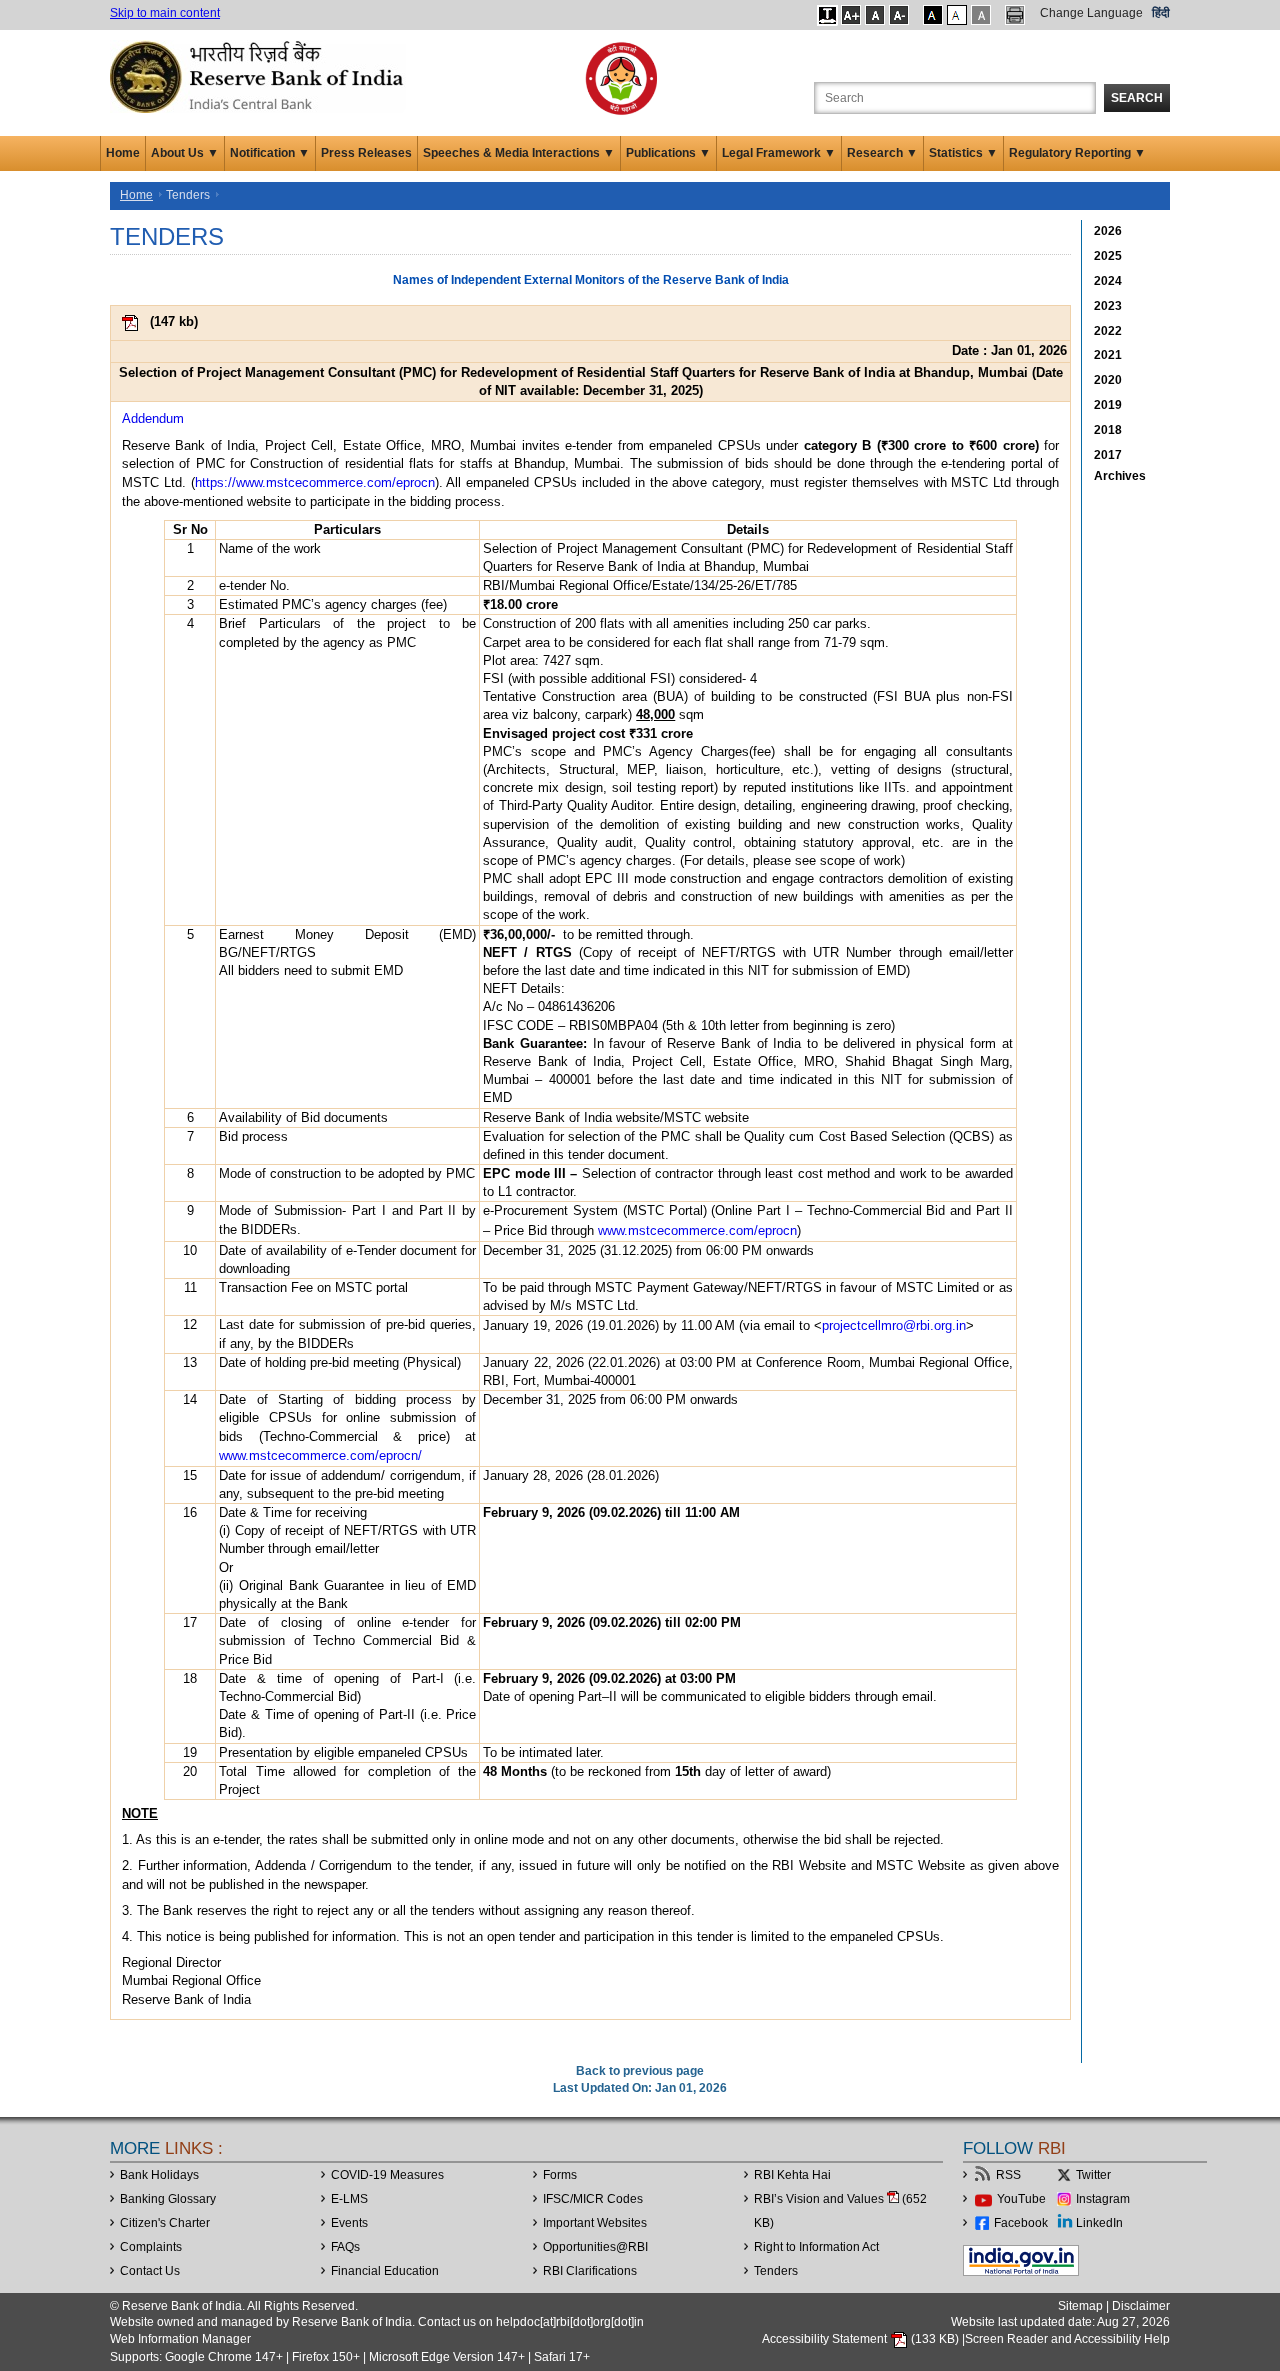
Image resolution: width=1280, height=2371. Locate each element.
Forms (560, 2175)
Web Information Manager (180, 2339)
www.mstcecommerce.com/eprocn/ (320, 1455)
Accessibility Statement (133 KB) (862, 2339)
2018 (1108, 430)
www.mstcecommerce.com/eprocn (697, 1230)
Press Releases (366, 153)
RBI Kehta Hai (792, 2175)
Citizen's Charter (165, 2223)
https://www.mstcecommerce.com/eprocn (315, 482)
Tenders (776, 2271)
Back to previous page (640, 2071)
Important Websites (595, 2223)
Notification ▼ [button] (270, 153)
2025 (1108, 256)
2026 (1108, 231)
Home (123, 153)
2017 (1108, 455)
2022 (1108, 331)
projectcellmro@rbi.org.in (894, 1325)
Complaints (151, 2247)
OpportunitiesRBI (595, 2247)
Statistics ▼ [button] (963, 153)
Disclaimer (1141, 2306)
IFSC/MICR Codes (593, 2199)
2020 (1108, 380)
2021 (1108, 355)
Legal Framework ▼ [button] (779, 153)
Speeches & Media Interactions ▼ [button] (519, 153)
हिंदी (1161, 13)
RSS (1008, 2175)
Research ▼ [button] (882, 153)
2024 (1108, 281)
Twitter (1093, 2175)
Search (1137, 98)
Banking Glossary (168, 2199)
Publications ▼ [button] (668, 153)
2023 (1108, 306)
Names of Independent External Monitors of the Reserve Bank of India (591, 280)
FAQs (345, 2247)
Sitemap (1080, 2306)
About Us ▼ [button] (185, 153)
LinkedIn (1099, 2223)
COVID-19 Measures (387, 2175)
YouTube (1021, 2199)
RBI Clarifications (590, 2271)
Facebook (1021, 2223)
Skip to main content (165, 13)
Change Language (1091, 13)
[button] (827, 15)
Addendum (153, 418)
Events (349, 2223)
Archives (1120, 476)
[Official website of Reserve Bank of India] (260, 76)
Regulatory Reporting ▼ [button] (1077, 153)
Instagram (1103, 2199)
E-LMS (349, 2199)
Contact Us (150, 2271)
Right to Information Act (816, 2247)
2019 (1108, 405)
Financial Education (385, 2271)
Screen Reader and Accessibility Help (1067, 2339)
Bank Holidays (159, 2175)
